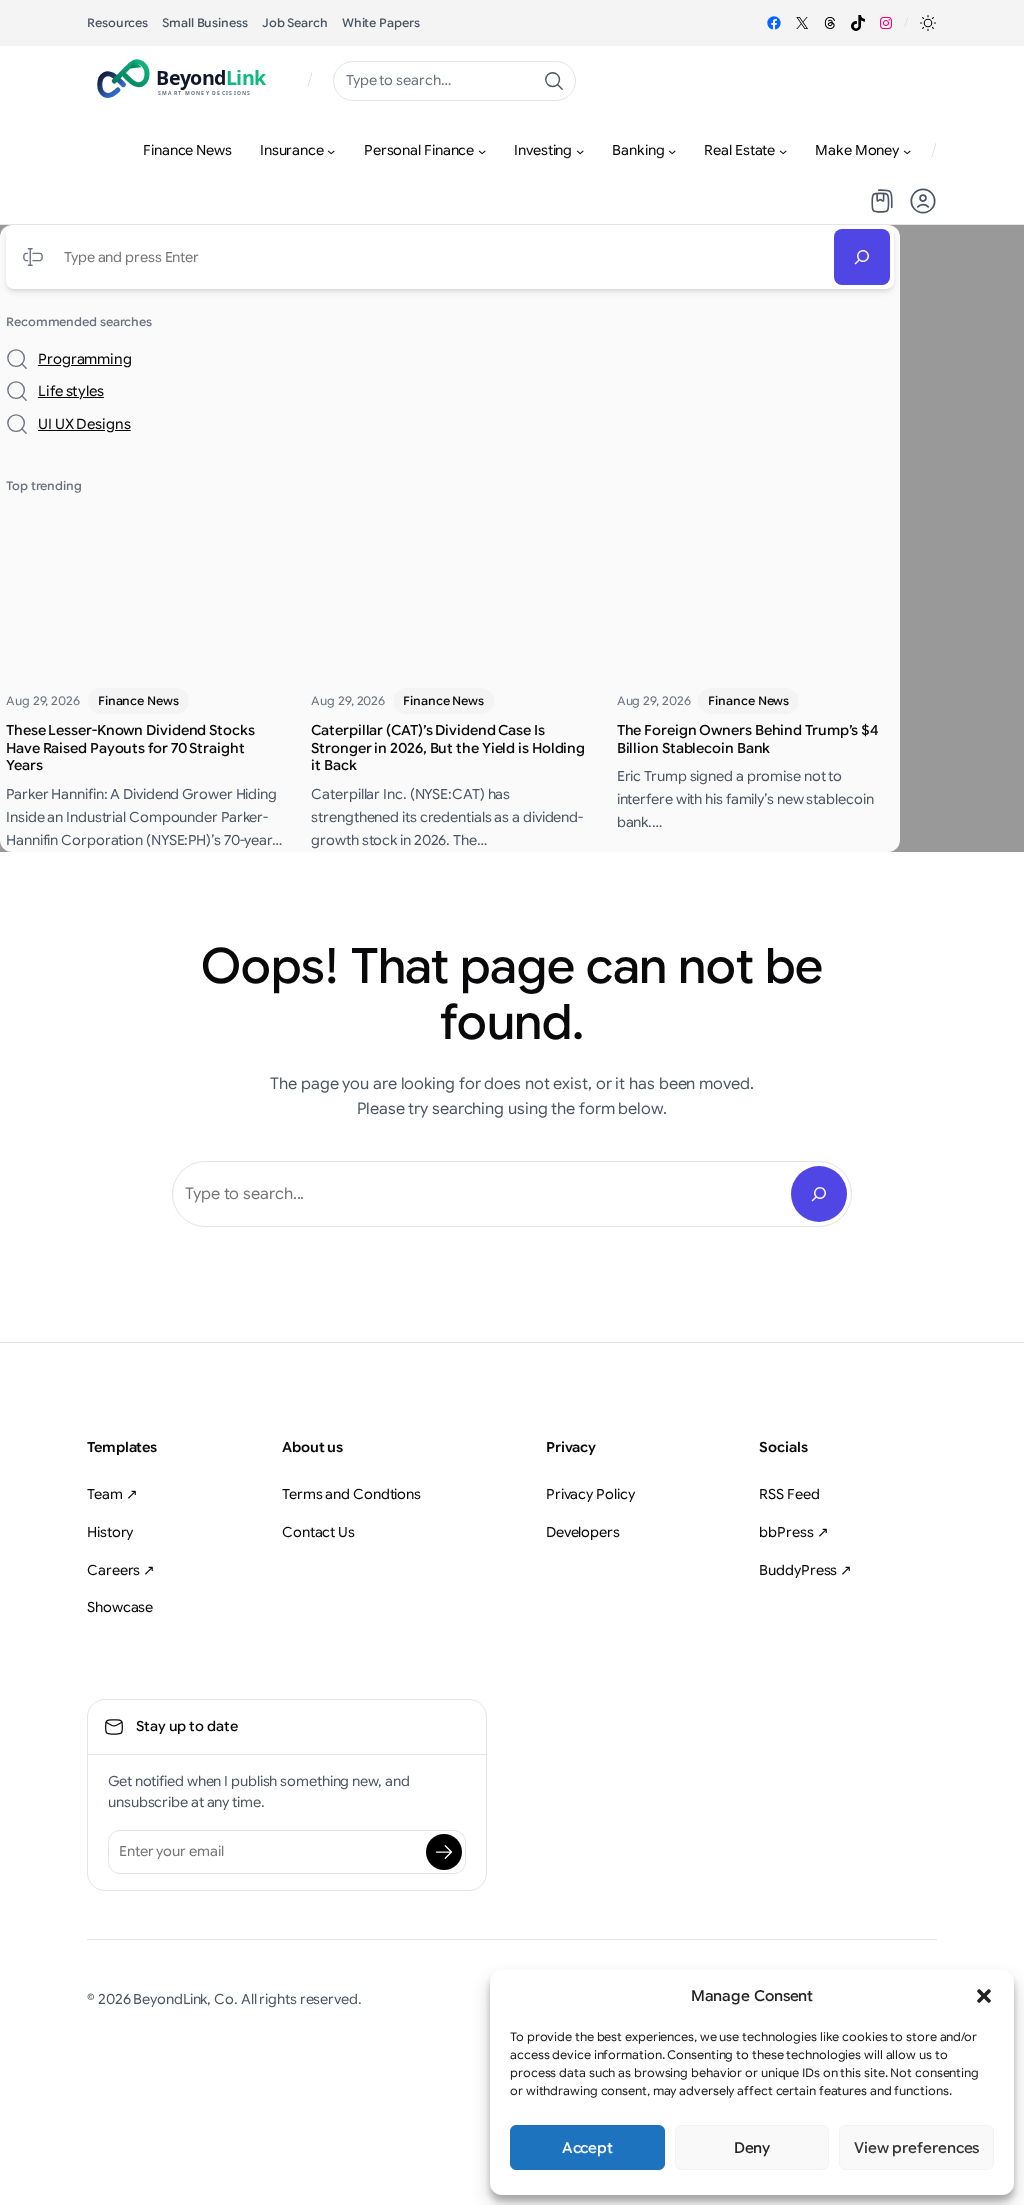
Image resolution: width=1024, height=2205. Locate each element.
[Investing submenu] (580, 151)
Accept (587, 2148)
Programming (85, 359)
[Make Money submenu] (907, 151)
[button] (984, 1996)
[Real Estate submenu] (783, 151)
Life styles (71, 391)
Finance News (138, 700)
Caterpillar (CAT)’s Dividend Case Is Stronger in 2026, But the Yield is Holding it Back (448, 748)
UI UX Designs (84, 424)
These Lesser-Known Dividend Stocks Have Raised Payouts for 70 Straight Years (130, 748)
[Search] (862, 257)
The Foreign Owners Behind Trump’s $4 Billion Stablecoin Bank (747, 739)
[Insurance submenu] (331, 151)
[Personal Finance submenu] (482, 151)
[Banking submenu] (672, 151)
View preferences (916, 2148)
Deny (752, 2148)
